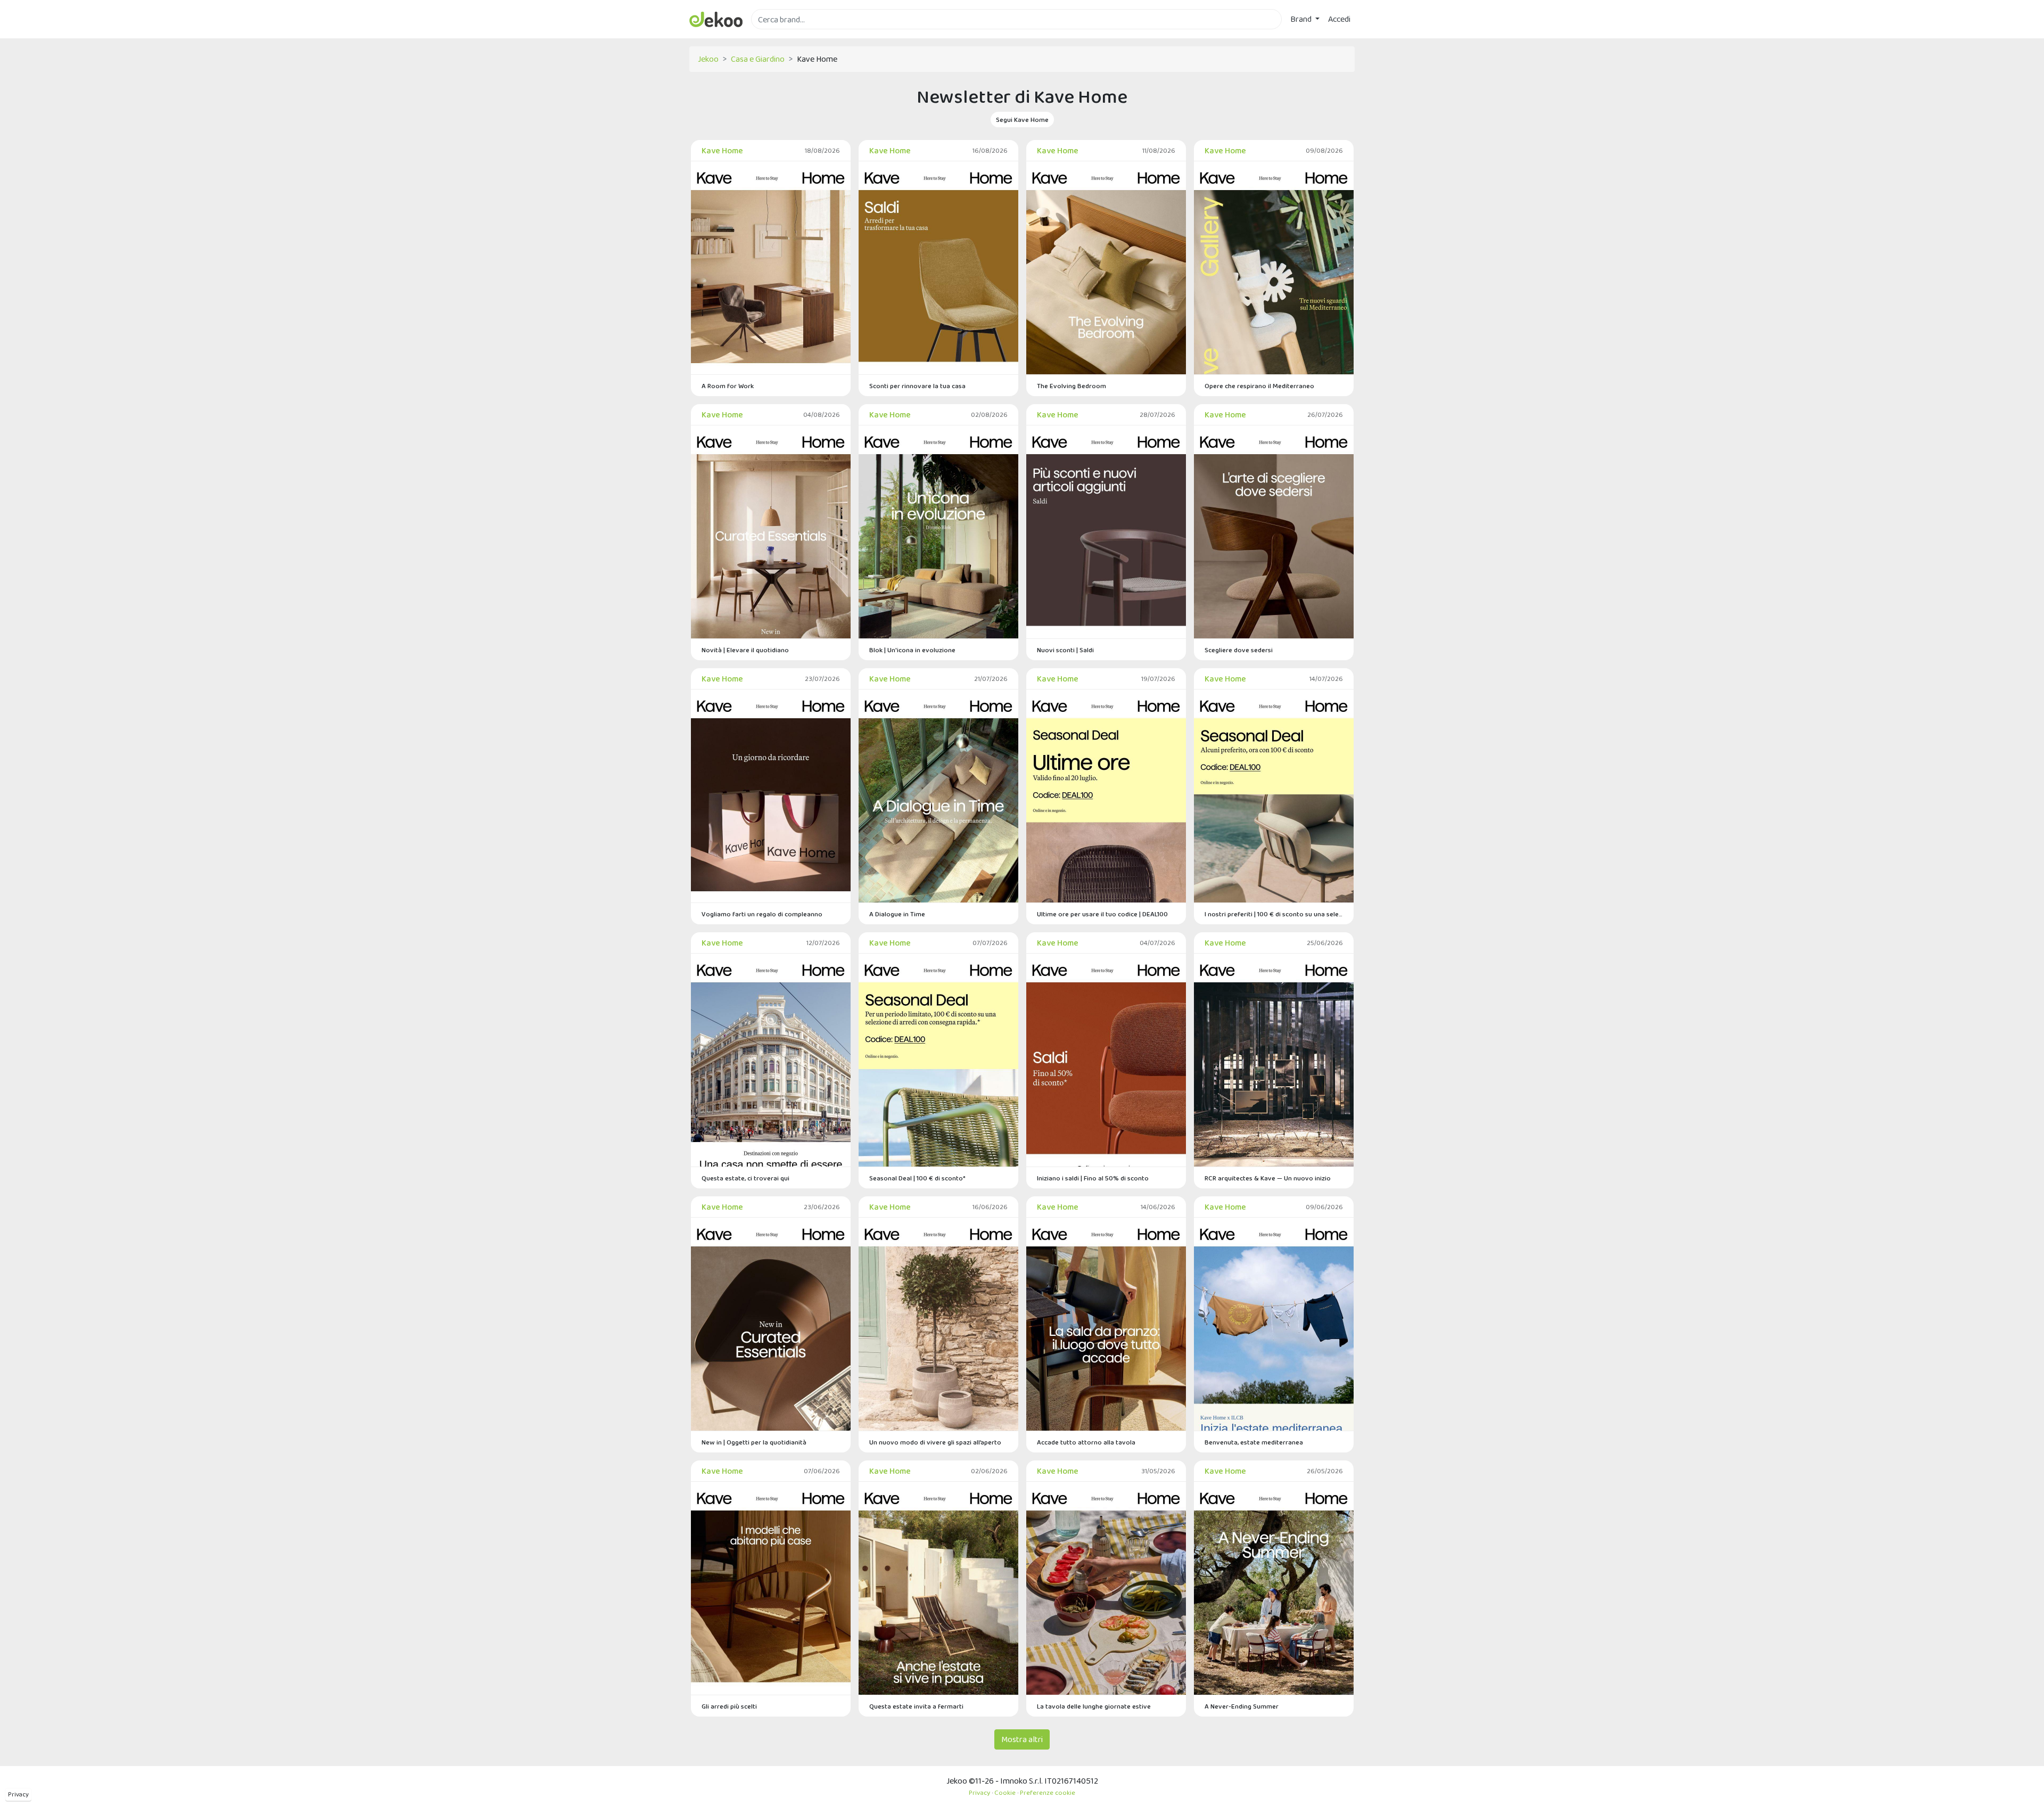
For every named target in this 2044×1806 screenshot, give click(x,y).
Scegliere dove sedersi (1239, 650)
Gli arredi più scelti (729, 1706)
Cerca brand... (774, 35)
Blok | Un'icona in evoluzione (912, 650)
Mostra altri (1022, 1739)
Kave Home (722, 150)
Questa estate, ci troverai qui (745, 1178)
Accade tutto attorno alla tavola (1086, 1442)
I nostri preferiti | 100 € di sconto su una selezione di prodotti (1274, 914)
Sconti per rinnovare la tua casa (917, 386)
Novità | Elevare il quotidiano (745, 650)
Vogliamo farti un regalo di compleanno (762, 914)
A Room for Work (728, 386)
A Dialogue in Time (897, 914)
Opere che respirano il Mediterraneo (1259, 386)
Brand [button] (1302, 19)
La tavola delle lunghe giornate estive (1094, 1706)
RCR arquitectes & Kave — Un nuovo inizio (1268, 1178)
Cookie (1005, 1792)
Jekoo (708, 59)
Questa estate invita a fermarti (916, 1706)
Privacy (18, 1794)
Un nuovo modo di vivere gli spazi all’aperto (935, 1442)
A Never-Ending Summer (1242, 1706)
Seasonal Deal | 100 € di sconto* (917, 1178)
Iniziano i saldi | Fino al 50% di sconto (1093, 1178)
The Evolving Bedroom (1072, 386)
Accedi (1339, 19)
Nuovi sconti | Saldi (1065, 650)
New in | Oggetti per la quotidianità (754, 1442)
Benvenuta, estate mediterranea (1254, 1442)
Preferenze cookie (1048, 1792)
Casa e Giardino (758, 59)
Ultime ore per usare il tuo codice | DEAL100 (1102, 914)
